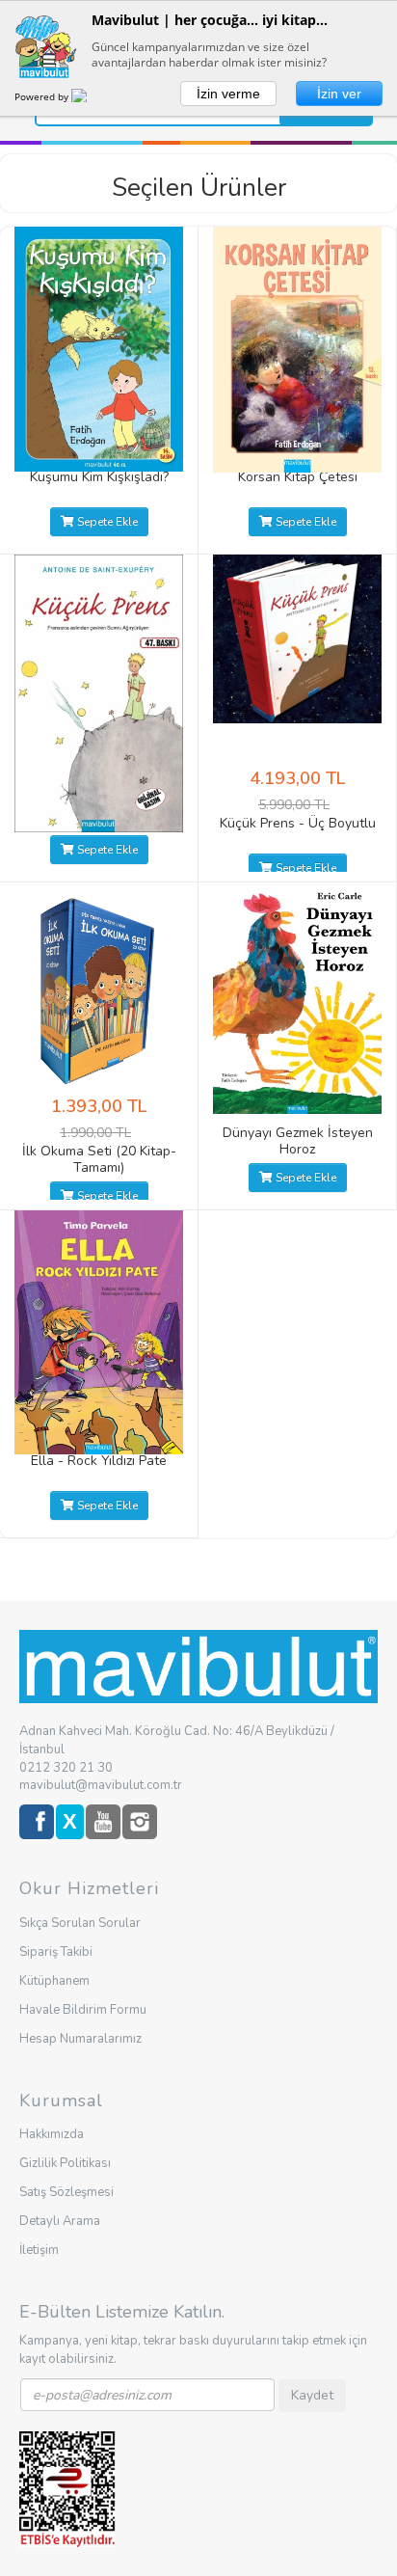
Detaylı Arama (60, 2221)
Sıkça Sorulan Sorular (80, 1923)
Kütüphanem (54, 1981)
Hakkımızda (52, 2134)
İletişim (39, 2250)
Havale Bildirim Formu (83, 2010)
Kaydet (312, 2395)
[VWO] (91, 96)
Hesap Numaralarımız (80, 2039)
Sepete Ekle (106, 522)
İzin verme (228, 94)
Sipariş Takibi (56, 1952)
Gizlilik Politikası (65, 2163)
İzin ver (339, 94)
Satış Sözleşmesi (66, 2192)
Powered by (43, 96)
